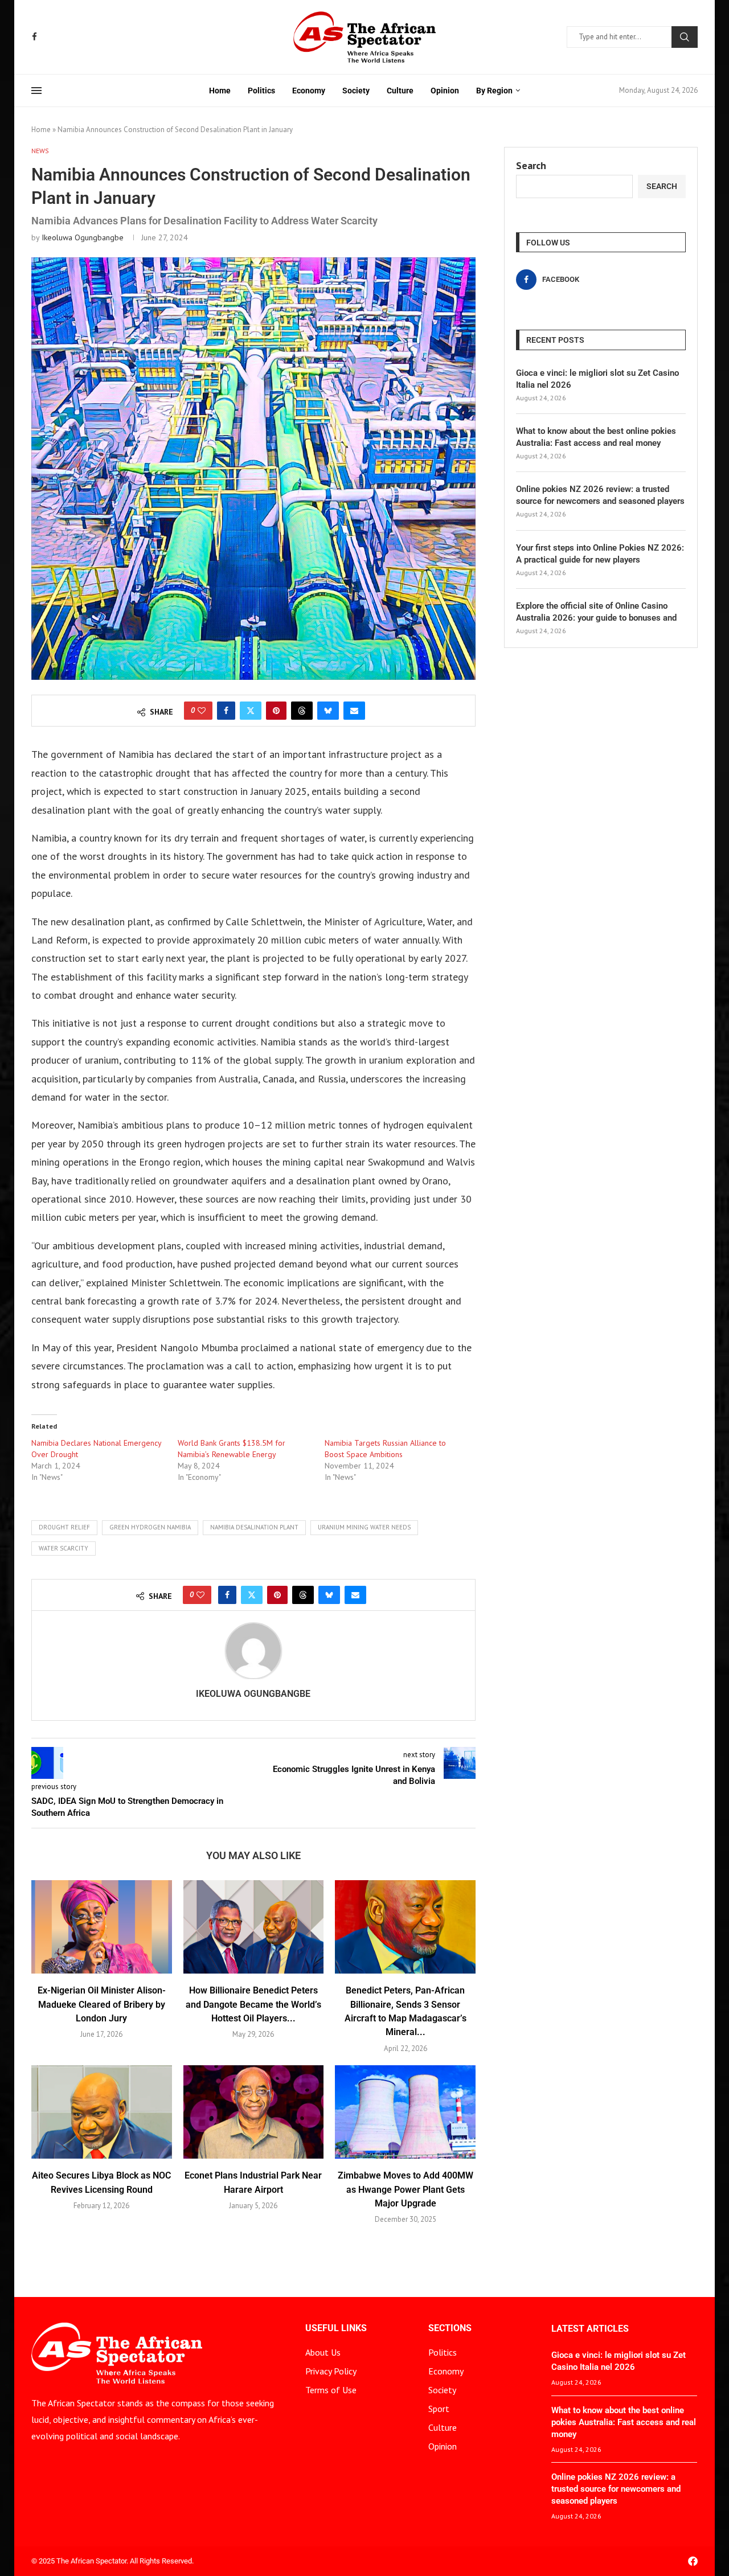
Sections (450, 2328)
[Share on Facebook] (226, 711)
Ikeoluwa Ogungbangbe (83, 237)
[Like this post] (202, 711)
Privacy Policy (331, 2371)
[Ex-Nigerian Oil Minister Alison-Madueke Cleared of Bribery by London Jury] (102, 1927)
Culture (400, 91)
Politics (261, 91)
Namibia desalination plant (254, 1527)
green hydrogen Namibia (150, 1527)
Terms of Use (331, 2390)
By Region (494, 91)
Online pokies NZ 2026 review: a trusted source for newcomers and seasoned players (600, 495)
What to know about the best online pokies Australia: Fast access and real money (596, 437)
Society (356, 91)
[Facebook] (34, 37)
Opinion (445, 91)
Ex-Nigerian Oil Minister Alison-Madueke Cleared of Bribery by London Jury (102, 2004)
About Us (323, 2352)
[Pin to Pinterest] (276, 711)
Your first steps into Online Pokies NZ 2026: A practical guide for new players (600, 554)
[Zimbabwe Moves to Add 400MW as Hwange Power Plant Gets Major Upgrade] (405, 2112)
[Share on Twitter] (251, 711)
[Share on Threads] (302, 711)
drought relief (64, 1527)
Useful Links (336, 2328)
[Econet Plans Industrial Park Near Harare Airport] (254, 2112)
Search (685, 37)
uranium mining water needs (364, 1527)
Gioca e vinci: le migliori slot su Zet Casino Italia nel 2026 (597, 379)
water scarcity (64, 1548)
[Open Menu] (36, 91)
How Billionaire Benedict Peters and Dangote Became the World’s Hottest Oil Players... (253, 2004)
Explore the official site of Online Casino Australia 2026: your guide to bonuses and (596, 612)
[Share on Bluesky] (328, 711)
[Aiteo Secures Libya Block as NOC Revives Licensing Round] (102, 2112)
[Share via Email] (354, 711)
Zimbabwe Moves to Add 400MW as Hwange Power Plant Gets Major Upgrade (406, 2189)
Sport (439, 2409)
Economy (309, 91)
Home (220, 91)
